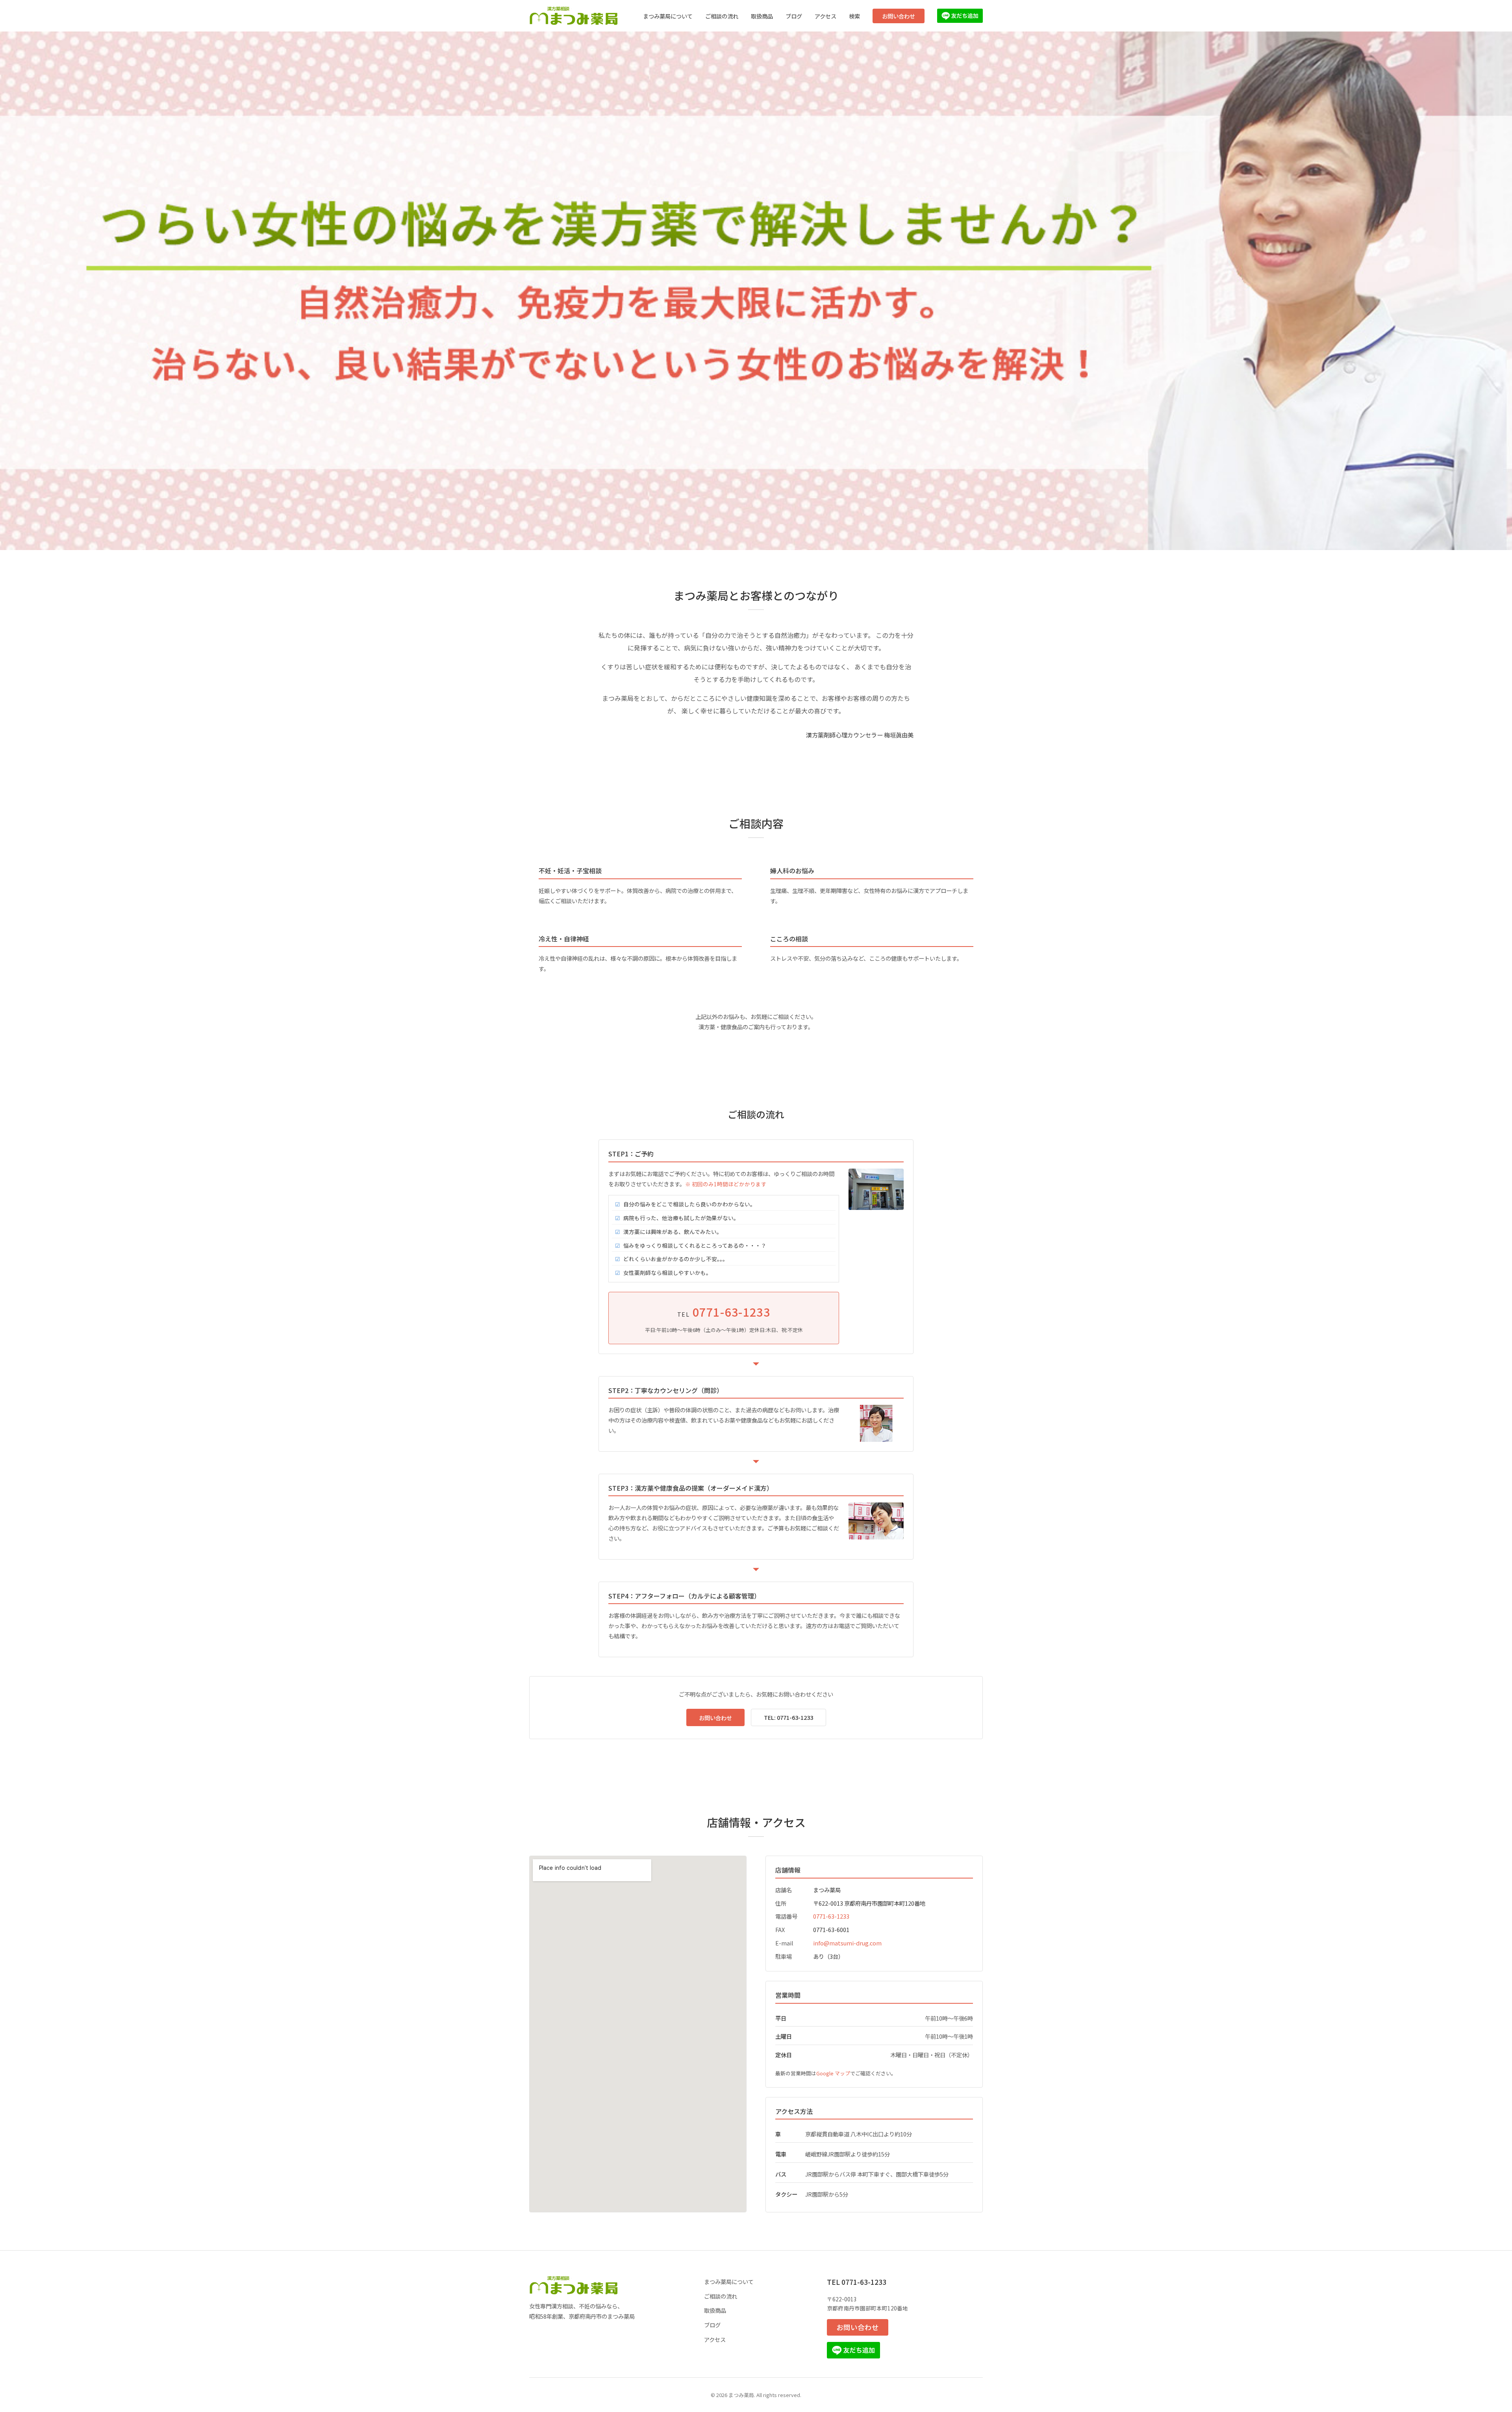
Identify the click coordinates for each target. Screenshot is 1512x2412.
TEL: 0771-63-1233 (788, 1717)
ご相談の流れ (722, 16)
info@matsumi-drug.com (847, 1943)
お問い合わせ (899, 16)
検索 (854, 16)
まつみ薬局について (668, 16)
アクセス (825, 16)
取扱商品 (762, 16)
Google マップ (833, 2073)
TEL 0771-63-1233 (857, 2282)
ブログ (794, 16)
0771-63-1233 (831, 1916)
